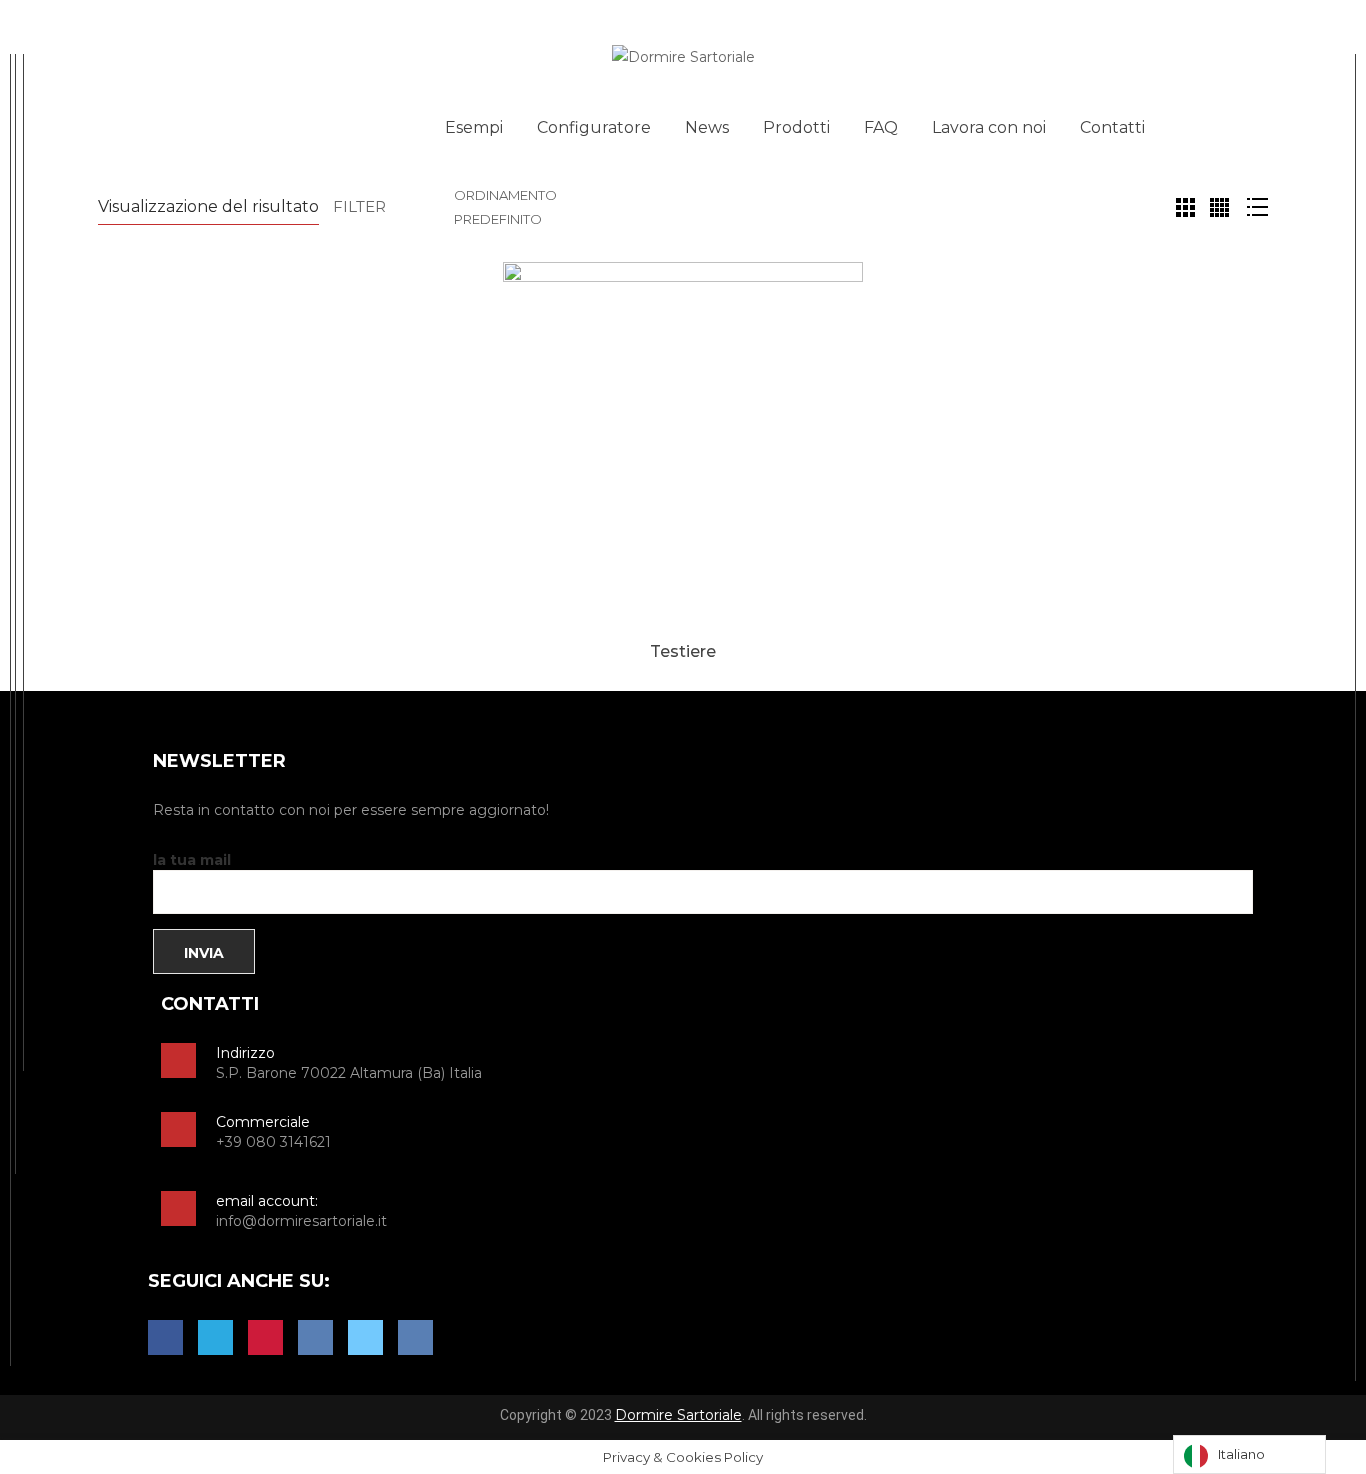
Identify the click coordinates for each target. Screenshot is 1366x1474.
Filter (359, 206)
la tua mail (192, 860)
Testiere (683, 651)
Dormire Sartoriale (678, 1415)
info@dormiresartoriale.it (301, 1221)
